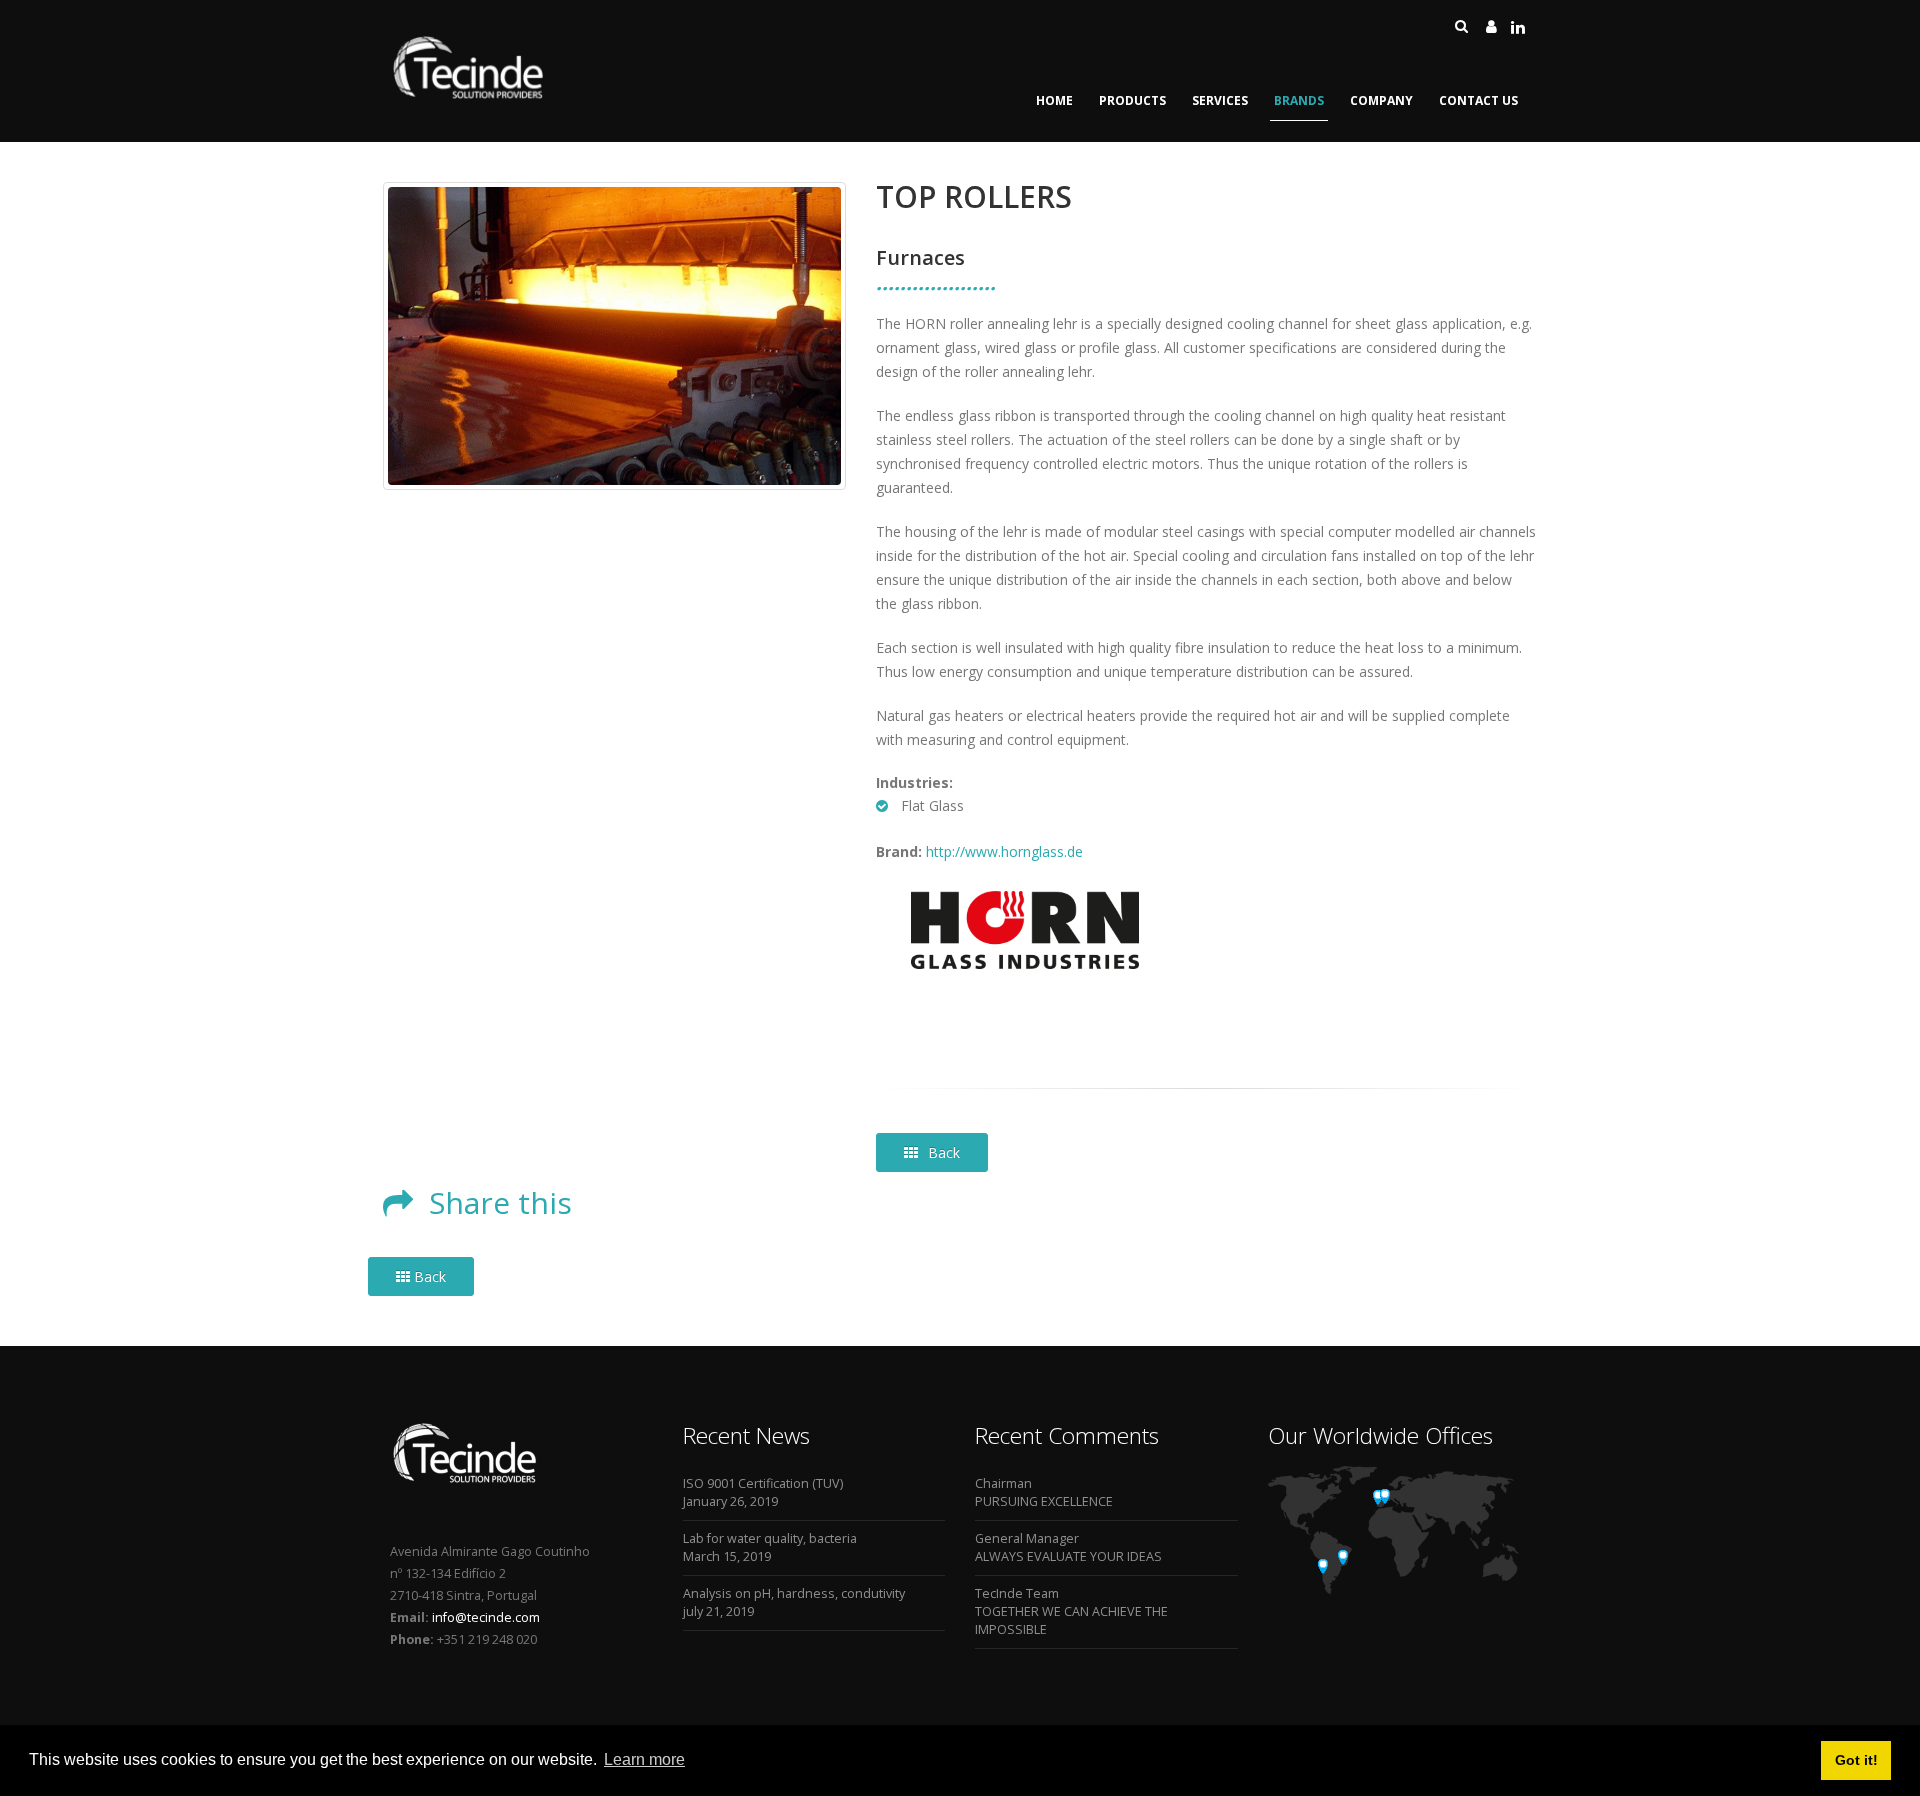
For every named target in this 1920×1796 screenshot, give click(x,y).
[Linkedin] (1518, 26)
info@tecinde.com (484, 1617)
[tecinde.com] (468, 96)
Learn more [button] (644, 1759)
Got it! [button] (1856, 1760)
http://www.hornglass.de (1004, 851)
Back (944, 1152)
